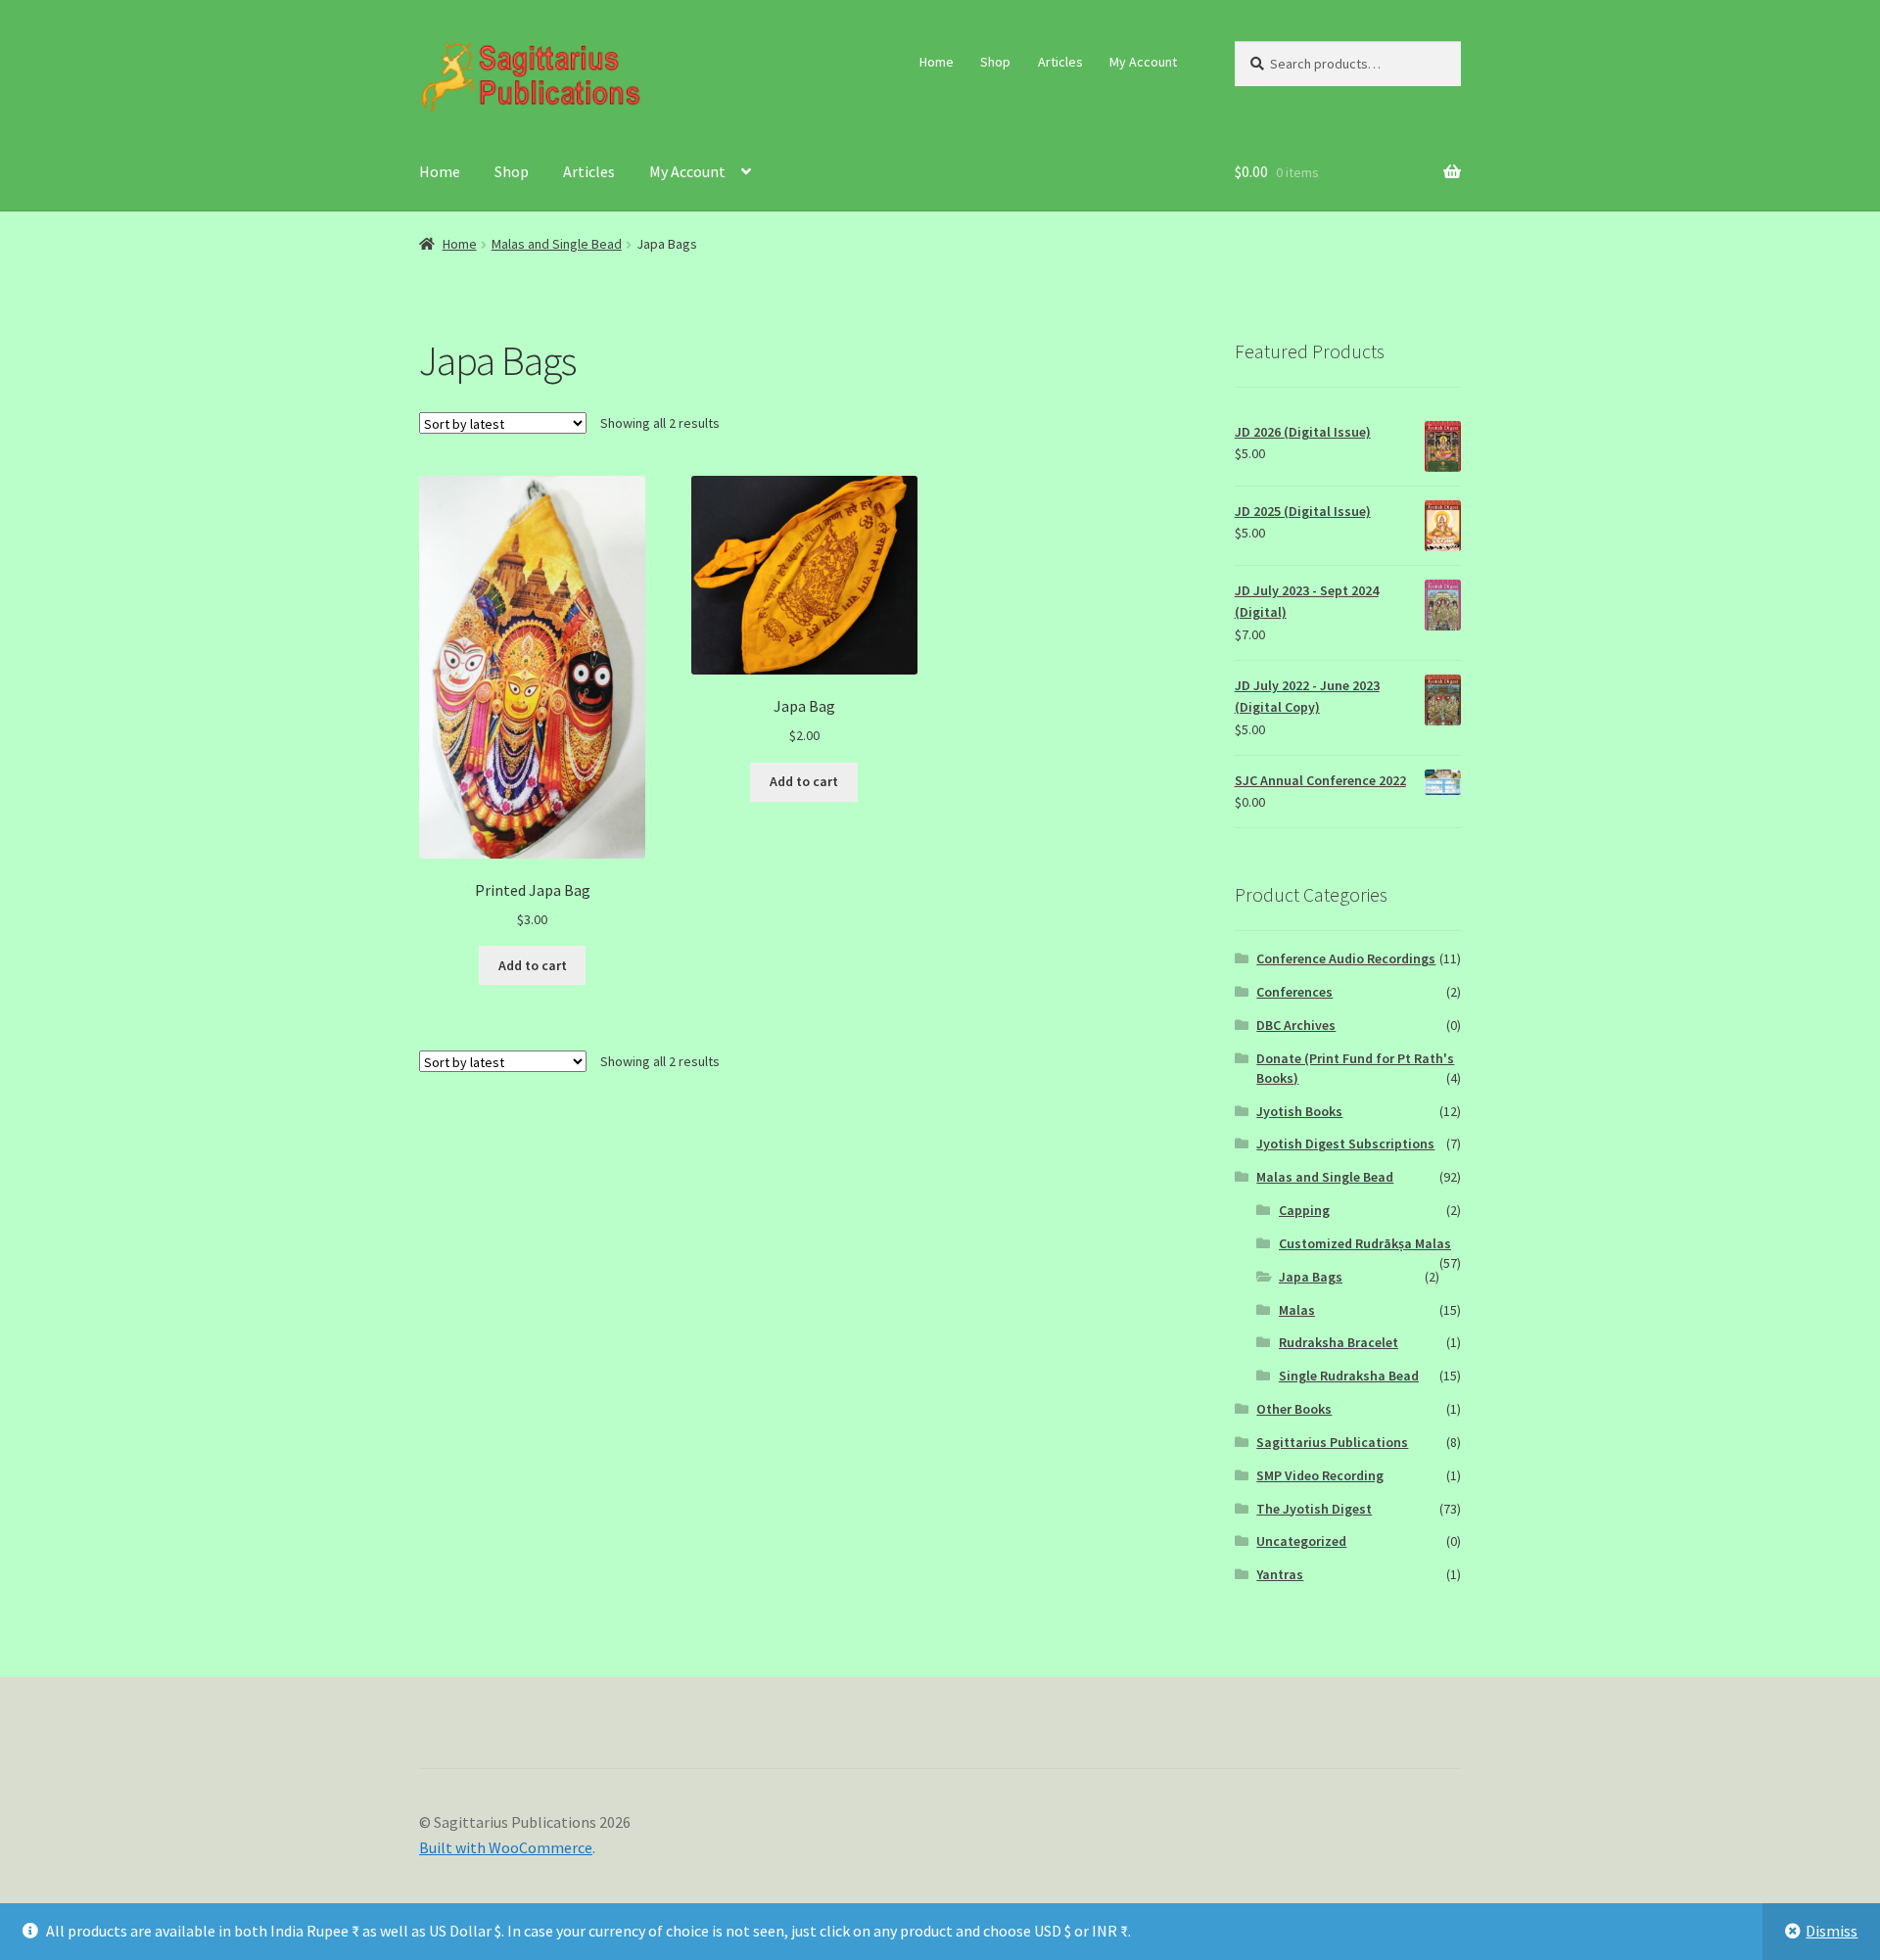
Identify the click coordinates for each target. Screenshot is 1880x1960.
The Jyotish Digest (1314, 1509)
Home (937, 62)
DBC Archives (1296, 1025)
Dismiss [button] (1832, 1931)
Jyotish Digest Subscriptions (1345, 1143)
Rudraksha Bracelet (1339, 1342)
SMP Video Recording (1320, 1475)
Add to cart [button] (533, 965)
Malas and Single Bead (557, 244)
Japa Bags (1311, 1277)
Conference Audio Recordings (1346, 958)
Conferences (1294, 992)
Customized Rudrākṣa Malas (1365, 1243)
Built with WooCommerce (506, 1847)
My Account (1143, 62)
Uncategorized (1301, 1541)
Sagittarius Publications (1332, 1442)
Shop (995, 62)
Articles (1060, 62)
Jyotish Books (1299, 1111)
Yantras (1280, 1574)
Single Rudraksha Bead (1349, 1376)
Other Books (1294, 1409)
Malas (1297, 1310)
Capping (1304, 1210)
